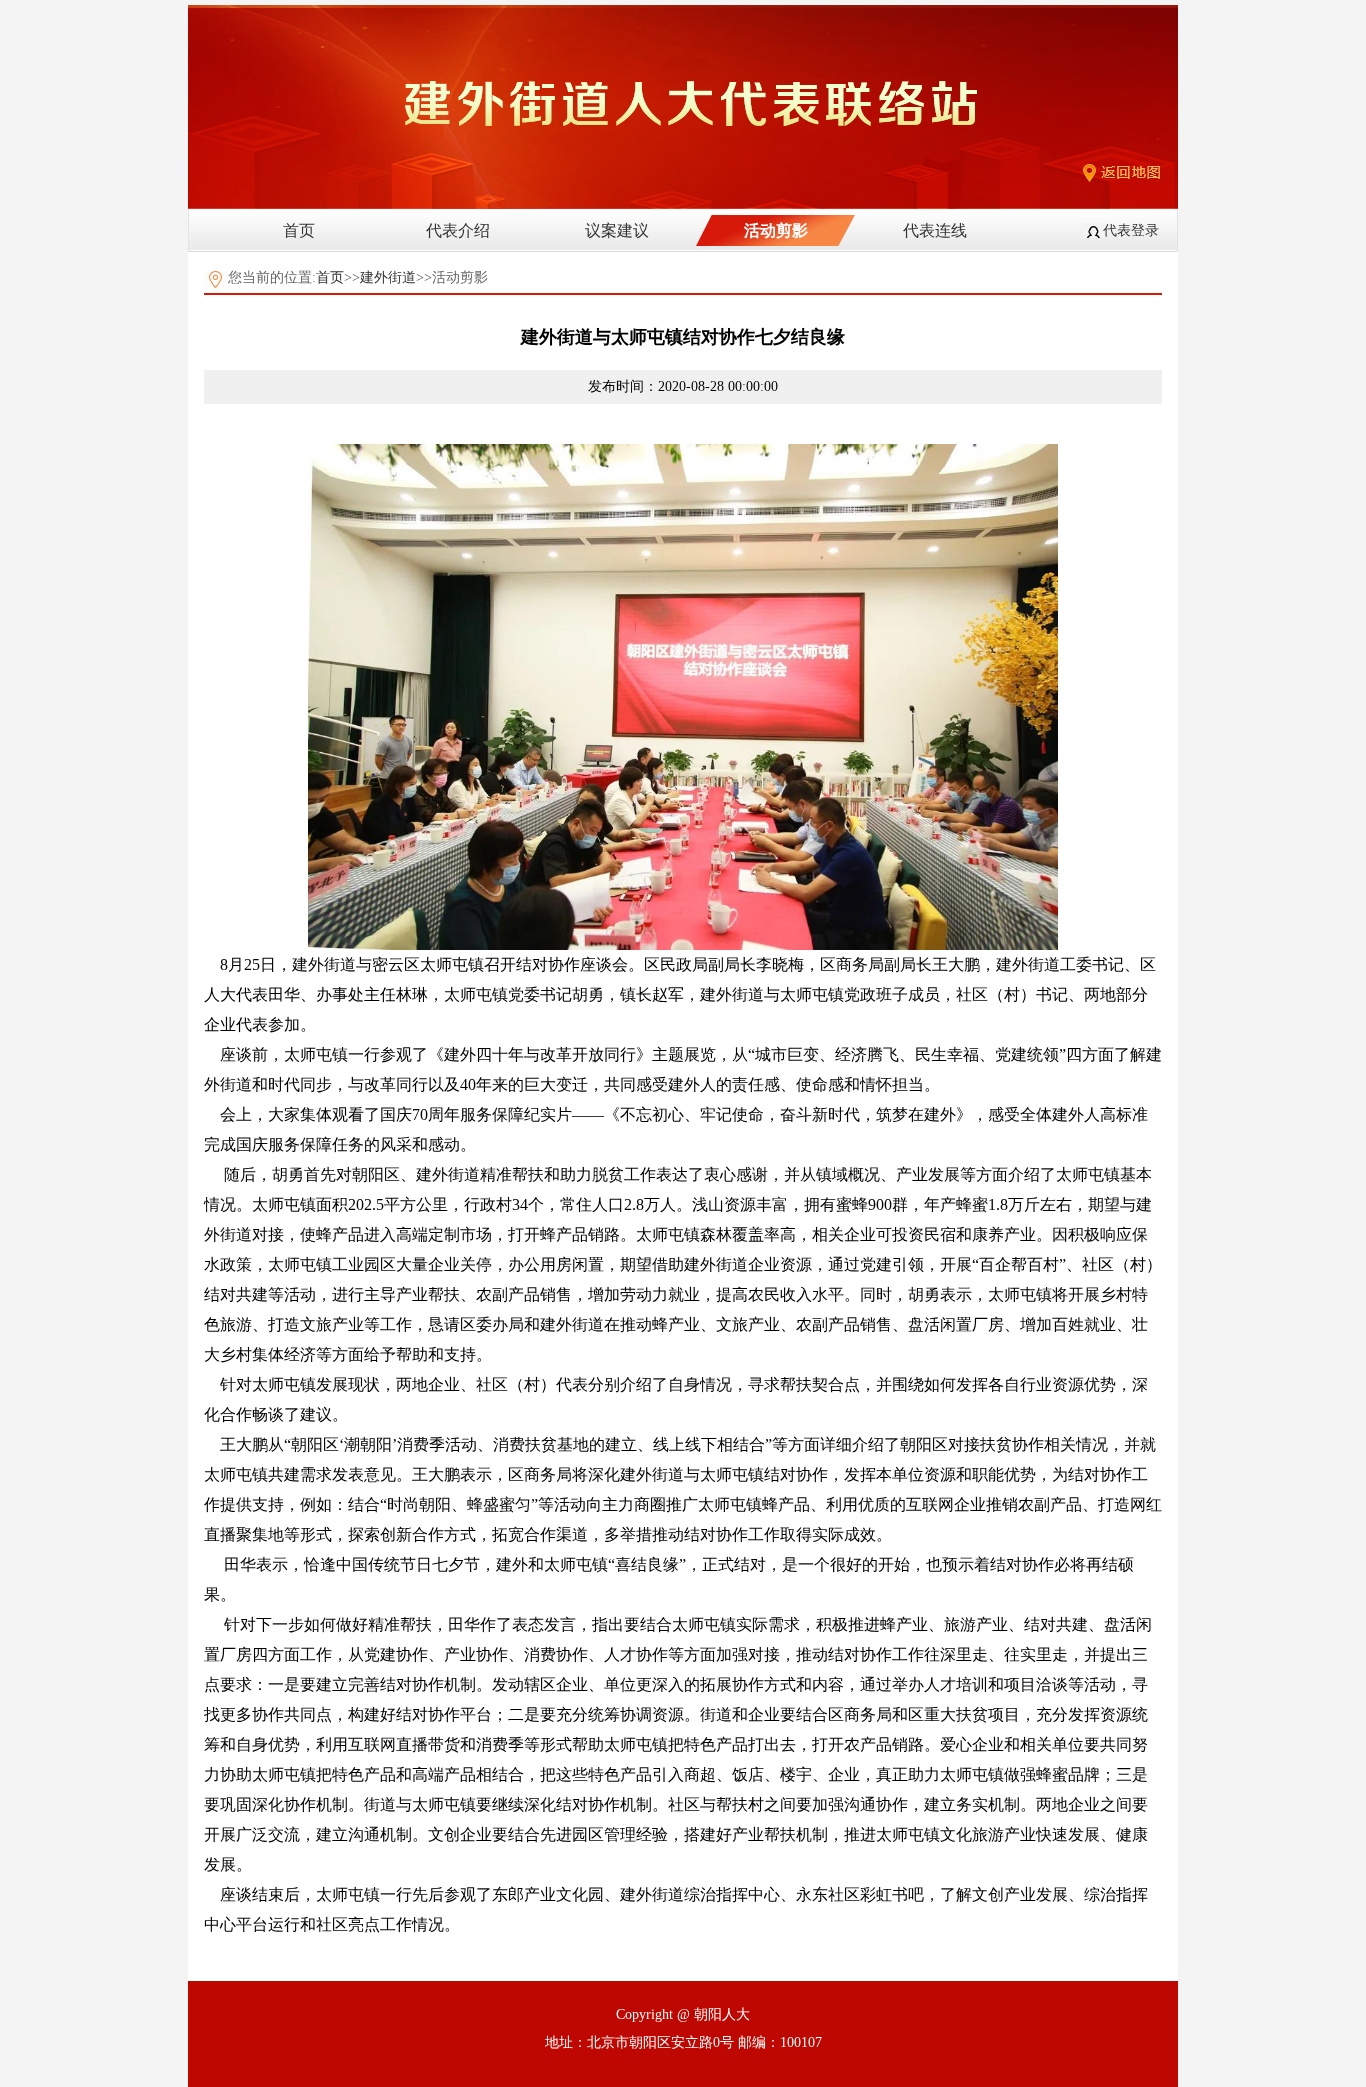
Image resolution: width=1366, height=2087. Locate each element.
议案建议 (617, 230)
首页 (299, 230)
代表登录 (1131, 230)
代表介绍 (458, 230)
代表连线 (935, 230)
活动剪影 (776, 230)
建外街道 (388, 277)
